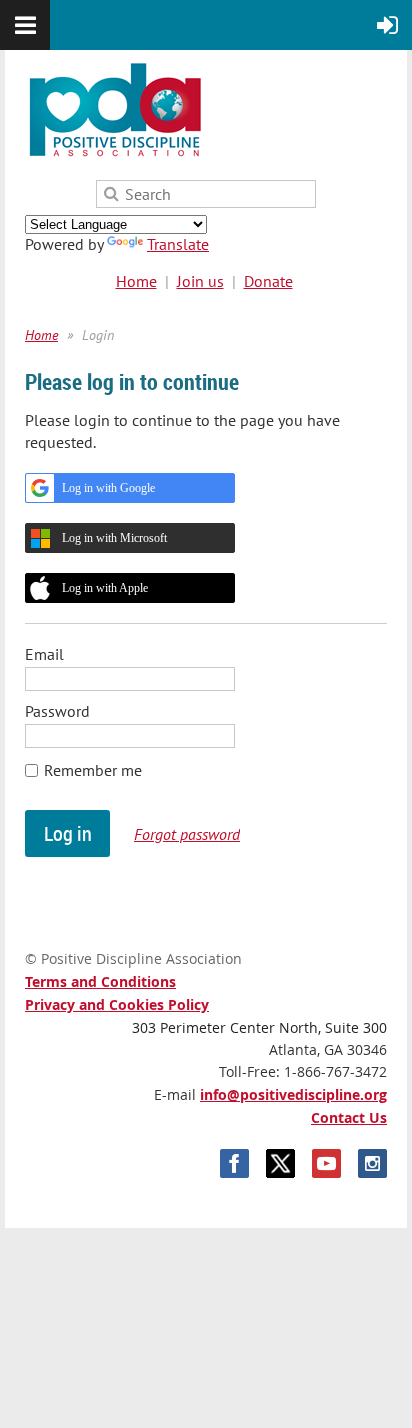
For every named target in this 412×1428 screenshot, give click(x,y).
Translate (178, 244)
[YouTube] (326, 1163)
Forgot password (187, 834)
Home (136, 281)
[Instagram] (372, 1163)
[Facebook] (234, 1163)
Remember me (93, 770)
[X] (280, 1163)
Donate (268, 281)
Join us (200, 281)
